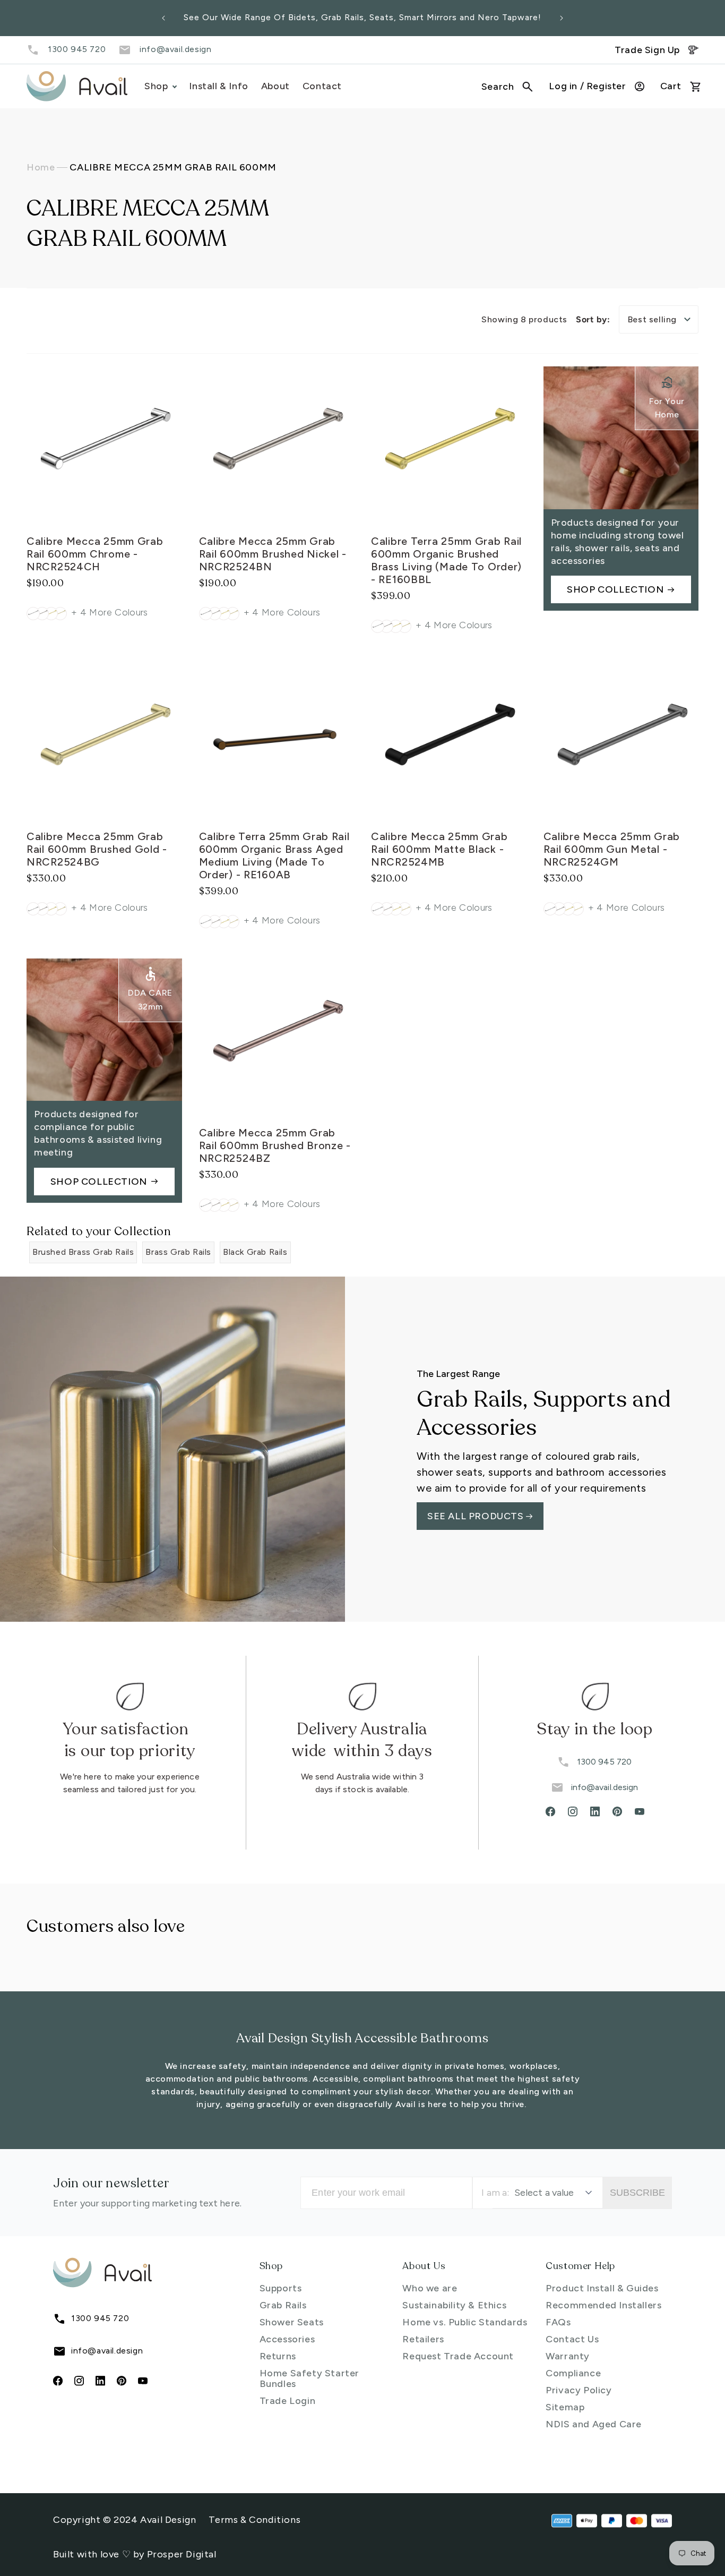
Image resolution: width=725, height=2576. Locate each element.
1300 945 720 (77, 49)
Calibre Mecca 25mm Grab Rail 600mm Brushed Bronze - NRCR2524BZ (275, 1145)
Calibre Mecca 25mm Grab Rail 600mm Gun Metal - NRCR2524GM (612, 850)
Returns (278, 2356)
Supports (281, 2288)
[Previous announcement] (163, 18)
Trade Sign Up (647, 50)
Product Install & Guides (602, 2288)
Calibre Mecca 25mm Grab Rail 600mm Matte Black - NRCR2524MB (439, 850)
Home (41, 167)
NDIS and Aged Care (594, 2424)
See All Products (477, 1516)
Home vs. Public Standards (465, 2322)
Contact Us (572, 2339)
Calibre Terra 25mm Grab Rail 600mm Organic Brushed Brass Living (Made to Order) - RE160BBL (446, 560)
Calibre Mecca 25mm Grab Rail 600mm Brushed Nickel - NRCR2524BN (273, 553)
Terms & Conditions (254, 2520)
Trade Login (288, 2401)
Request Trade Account (458, 2356)
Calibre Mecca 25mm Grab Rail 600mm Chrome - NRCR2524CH (95, 553)
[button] (507, 87)
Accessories (287, 2339)
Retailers (423, 2339)
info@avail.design (175, 49)
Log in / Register (587, 86)
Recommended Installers (603, 2305)
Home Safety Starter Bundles (309, 2378)
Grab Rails (283, 2305)
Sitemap (565, 2407)
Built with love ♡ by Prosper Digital (135, 2554)
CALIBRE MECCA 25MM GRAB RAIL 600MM (173, 167)
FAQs (558, 2322)
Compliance (573, 2373)
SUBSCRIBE (637, 2193)
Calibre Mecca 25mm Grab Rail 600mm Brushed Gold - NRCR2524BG (97, 850)
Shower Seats (292, 2322)
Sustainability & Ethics (454, 2305)
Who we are (430, 2288)
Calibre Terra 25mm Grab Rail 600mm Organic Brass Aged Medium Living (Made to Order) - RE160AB (274, 856)
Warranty (568, 2356)
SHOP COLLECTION (615, 589)
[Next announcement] (562, 18)
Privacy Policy (579, 2390)
